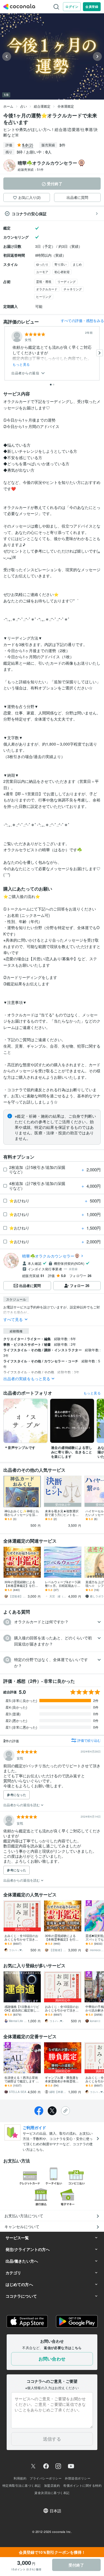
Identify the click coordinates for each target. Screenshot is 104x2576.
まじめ (77, 264)
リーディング (67, 281)
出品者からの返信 (26, 373)
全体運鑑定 (66, 106)
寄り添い (60, 264)
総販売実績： (31, 169)
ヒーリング (44, 296)
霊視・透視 (44, 281)
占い (24, 106)
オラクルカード (47, 289)
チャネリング (73, 289)
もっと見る (21, 364)
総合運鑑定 (42, 106)
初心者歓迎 (62, 272)
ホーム (8, 106)
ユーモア (42, 272)
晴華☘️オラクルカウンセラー (48, 1256)
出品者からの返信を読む (22, 1805)
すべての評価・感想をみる (82, 321)
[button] (52, 1622)
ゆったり (42, 264)
